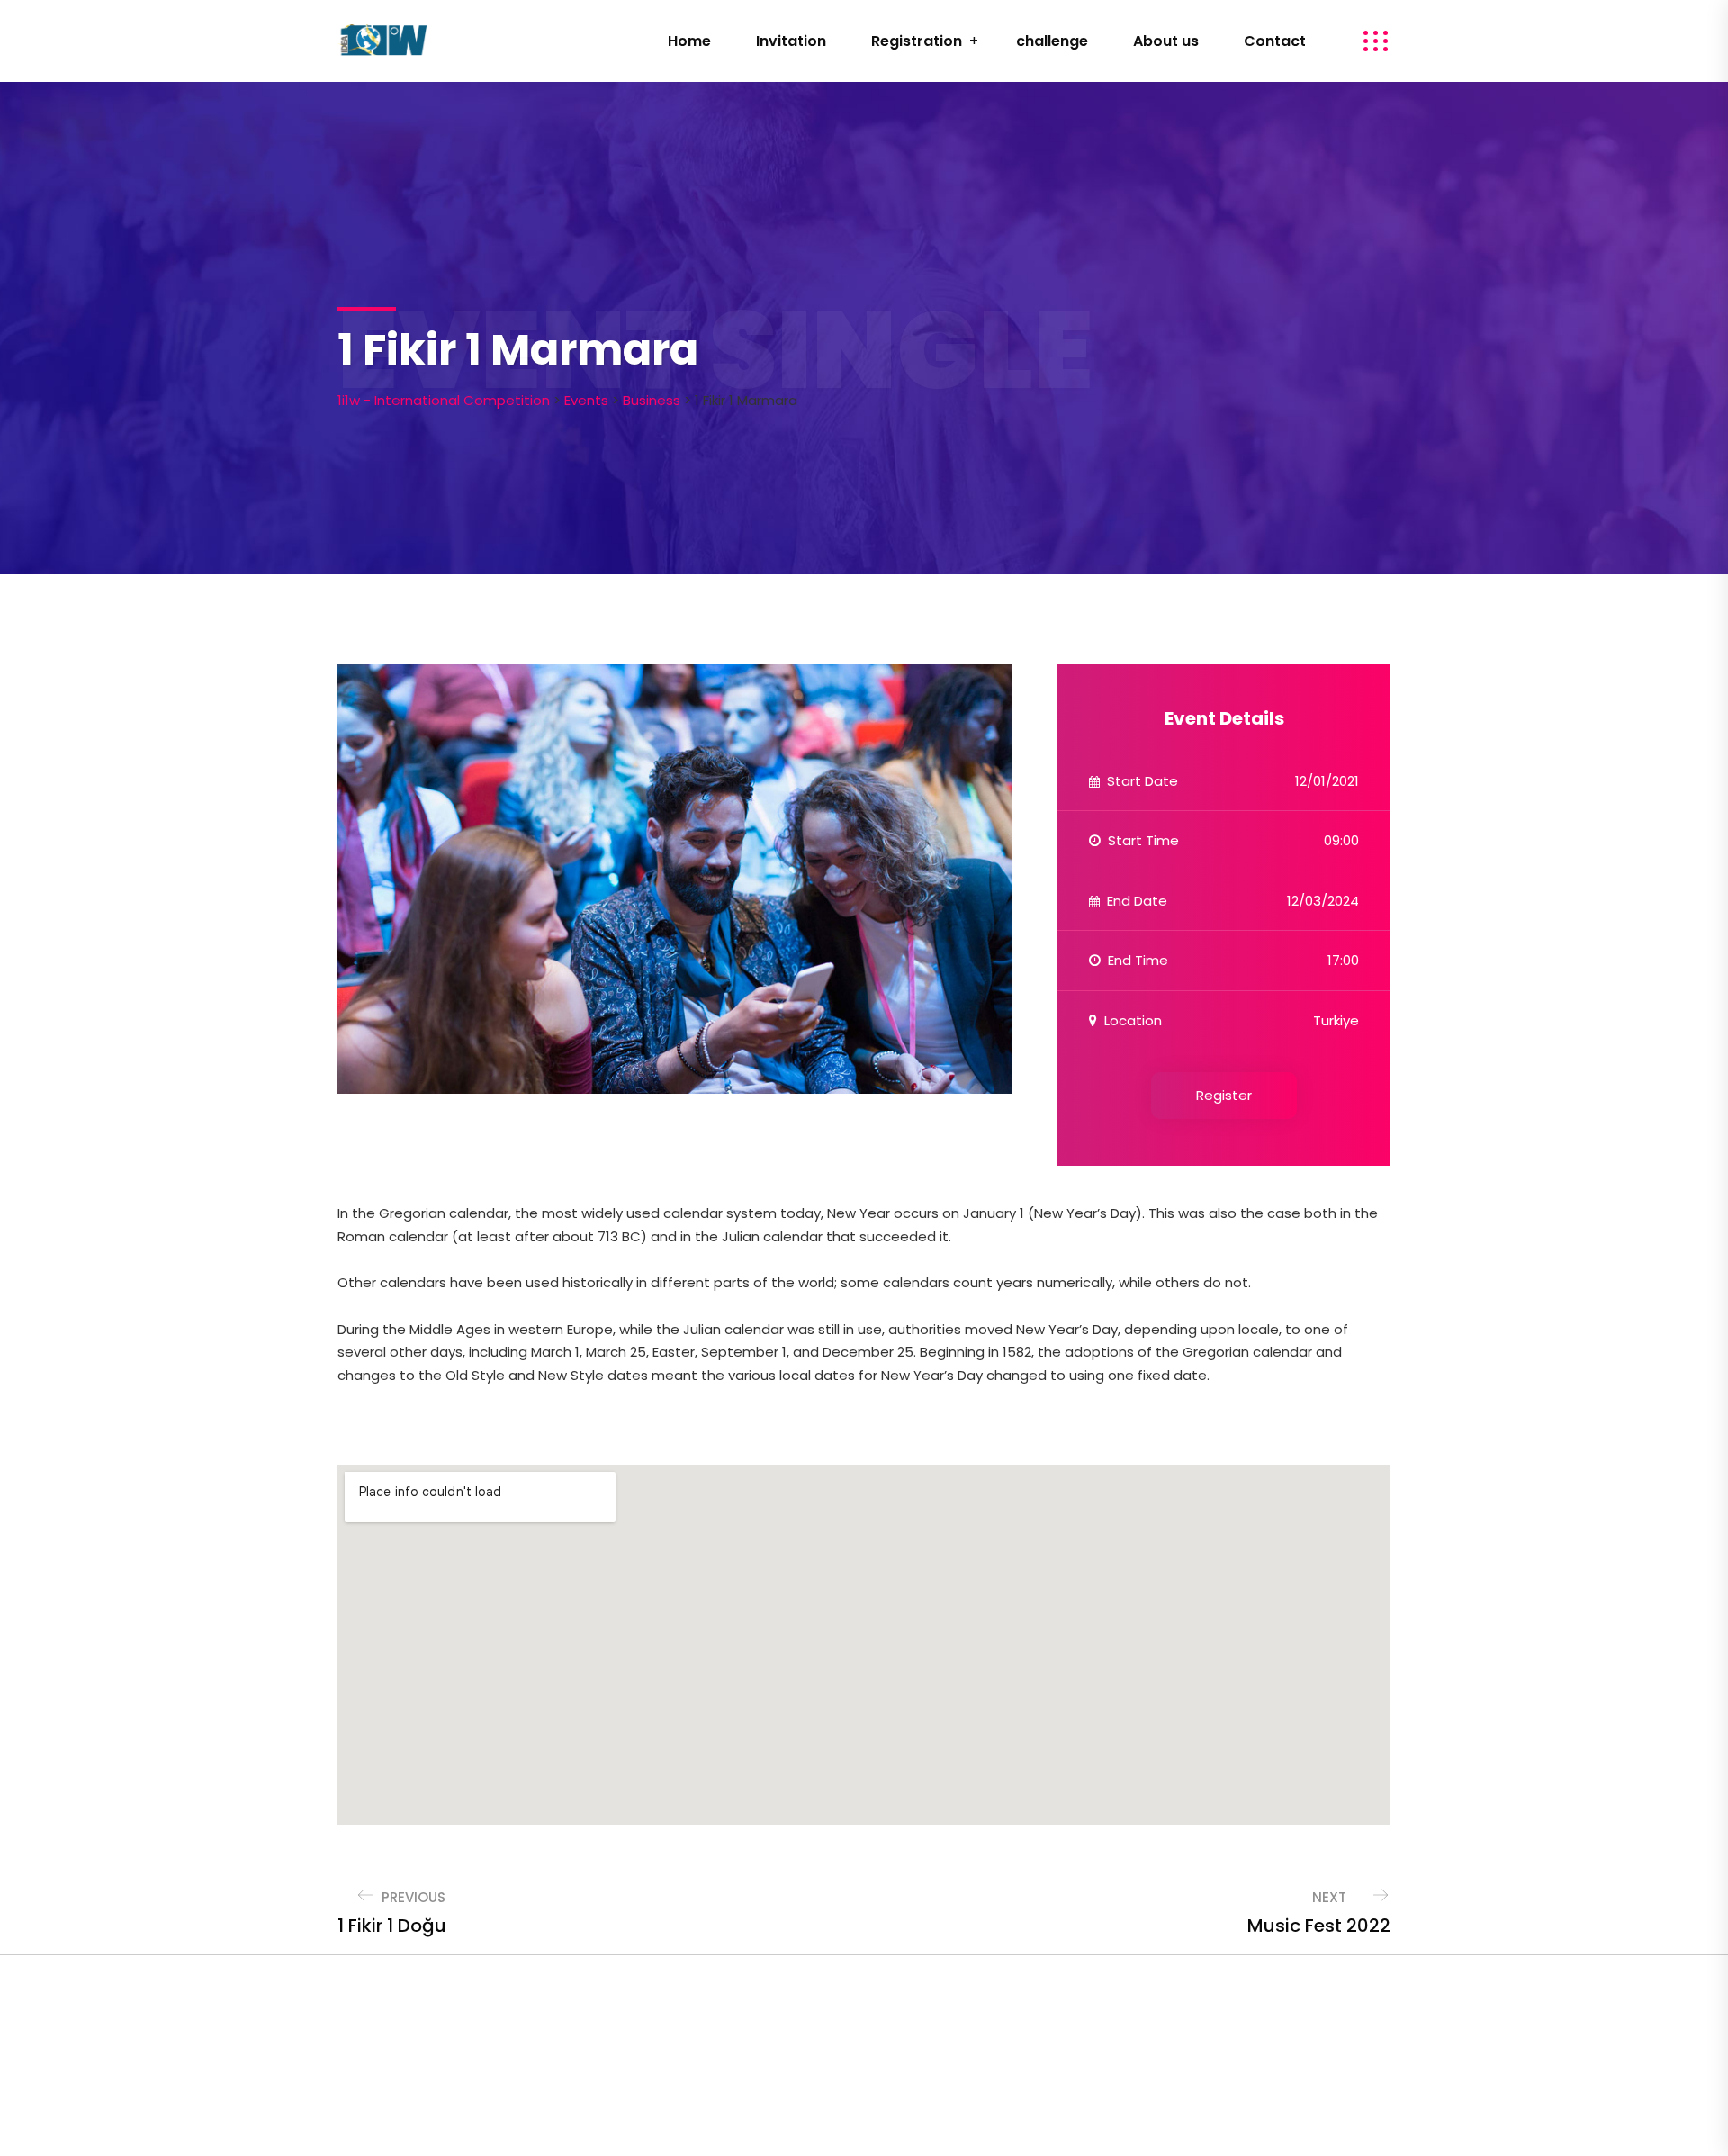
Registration (917, 41)
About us (1166, 41)
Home (689, 41)
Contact (1275, 41)
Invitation (791, 41)
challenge (1052, 41)
